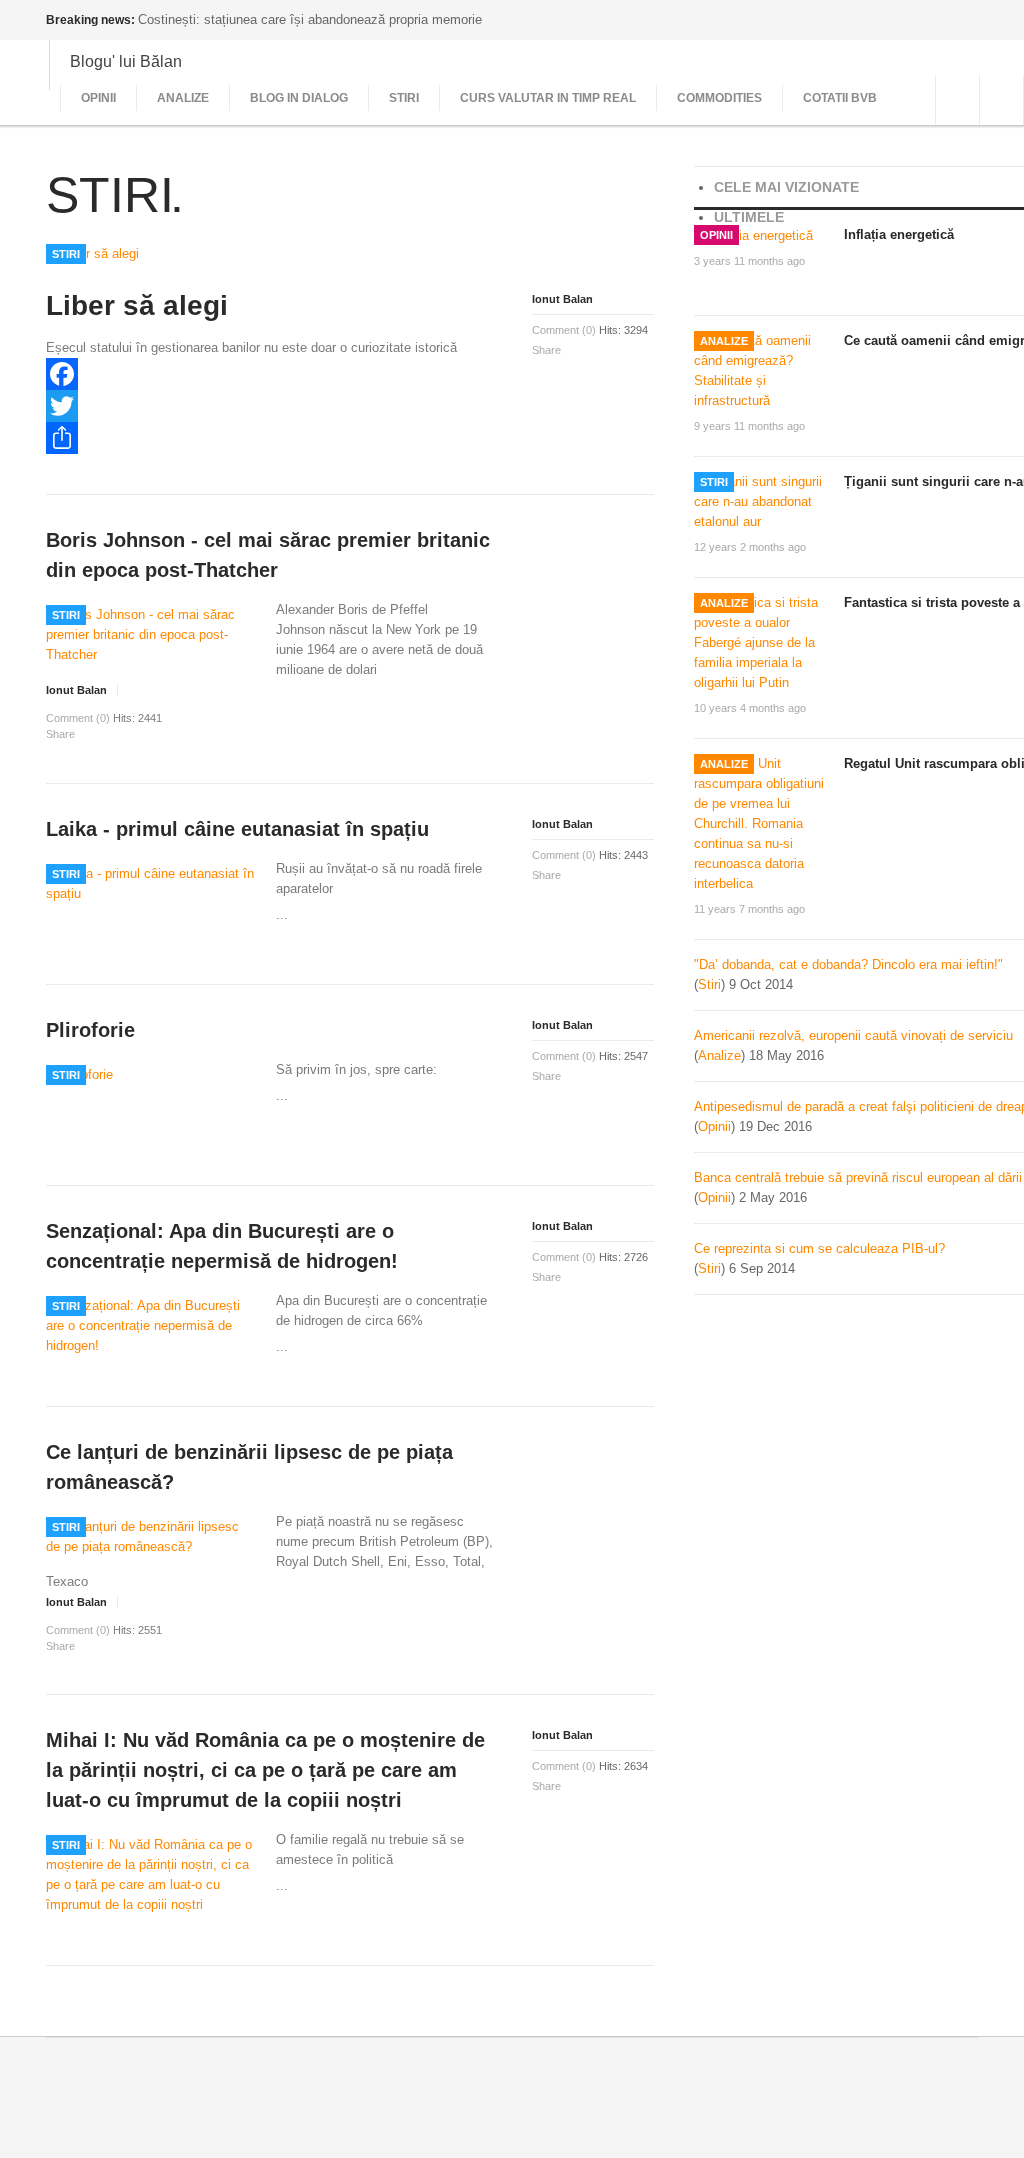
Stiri (404, 98)
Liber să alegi (137, 305)
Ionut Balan (562, 299)
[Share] (270, 438)
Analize (183, 98)
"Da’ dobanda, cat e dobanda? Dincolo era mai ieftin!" (848, 964)
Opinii (98, 98)
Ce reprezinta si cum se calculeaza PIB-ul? (819, 1248)
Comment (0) (564, 330)
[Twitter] (270, 406)
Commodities (719, 98)
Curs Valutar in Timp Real (548, 98)
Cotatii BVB (840, 98)
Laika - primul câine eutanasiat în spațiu (237, 829)
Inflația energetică (899, 234)
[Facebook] (270, 374)
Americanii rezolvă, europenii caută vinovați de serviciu (853, 1035)
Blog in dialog (299, 98)
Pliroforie (90, 1030)
